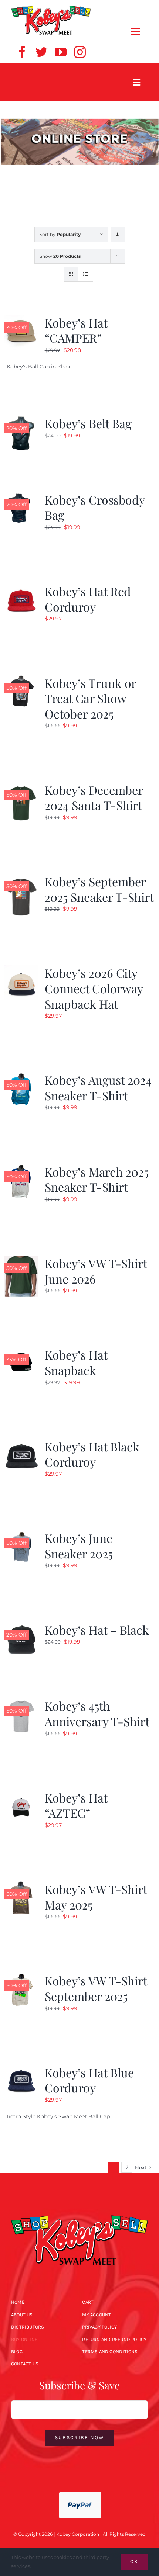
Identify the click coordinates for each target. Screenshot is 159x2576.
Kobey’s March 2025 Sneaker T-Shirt (97, 1179)
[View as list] (86, 274)
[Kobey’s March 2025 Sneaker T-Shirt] (21, 1168)
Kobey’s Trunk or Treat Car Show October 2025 (90, 698)
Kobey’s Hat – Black (97, 1630)
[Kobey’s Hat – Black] (21, 1627)
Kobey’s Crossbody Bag (95, 507)
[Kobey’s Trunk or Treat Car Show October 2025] (21, 680)
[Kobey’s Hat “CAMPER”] (21, 319)
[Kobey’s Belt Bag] (21, 420)
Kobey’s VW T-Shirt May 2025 (96, 1897)
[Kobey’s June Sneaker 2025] (21, 1535)
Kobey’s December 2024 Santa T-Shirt (94, 798)
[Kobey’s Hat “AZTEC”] (21, 1794)
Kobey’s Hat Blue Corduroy (89, 2080)
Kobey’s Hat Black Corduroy (92, 1454)
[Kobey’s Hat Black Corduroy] (21, 1443)
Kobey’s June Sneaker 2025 (79, 1546)
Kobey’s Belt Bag (88, 423)
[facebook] (22, 52)
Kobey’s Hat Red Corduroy (88, 599)
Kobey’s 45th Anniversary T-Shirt (97, 1713)
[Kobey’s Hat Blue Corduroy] (21, 2069)
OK (134, 2561)
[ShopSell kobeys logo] (51, 8)
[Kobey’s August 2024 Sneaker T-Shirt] (21, 1077)
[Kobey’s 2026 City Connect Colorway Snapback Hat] (21, 970)
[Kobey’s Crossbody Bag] (21, 496)
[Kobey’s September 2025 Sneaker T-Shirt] (21, 878)
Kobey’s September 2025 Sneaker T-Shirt (99, 889)
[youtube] (61, 52)
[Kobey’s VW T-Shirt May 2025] (21, 1886)
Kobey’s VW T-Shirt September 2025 (96, 1988)
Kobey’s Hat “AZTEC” (76, 1805)
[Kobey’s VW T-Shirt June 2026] (21, 1260)
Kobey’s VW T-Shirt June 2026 (96, 1271)
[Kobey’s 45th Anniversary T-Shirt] (21, 1703)
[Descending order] (118, 234)
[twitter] (41, 52)
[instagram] (80, 52)
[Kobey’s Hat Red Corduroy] (21, 588)
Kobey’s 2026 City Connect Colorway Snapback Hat (94, 988)
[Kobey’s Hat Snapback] (21, 1351)
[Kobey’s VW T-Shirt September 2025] (21, 1977)
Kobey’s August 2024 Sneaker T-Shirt (98, 1088)
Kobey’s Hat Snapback (76, 1362)
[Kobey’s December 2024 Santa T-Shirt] (21, 787)
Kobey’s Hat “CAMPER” (76, 330)
